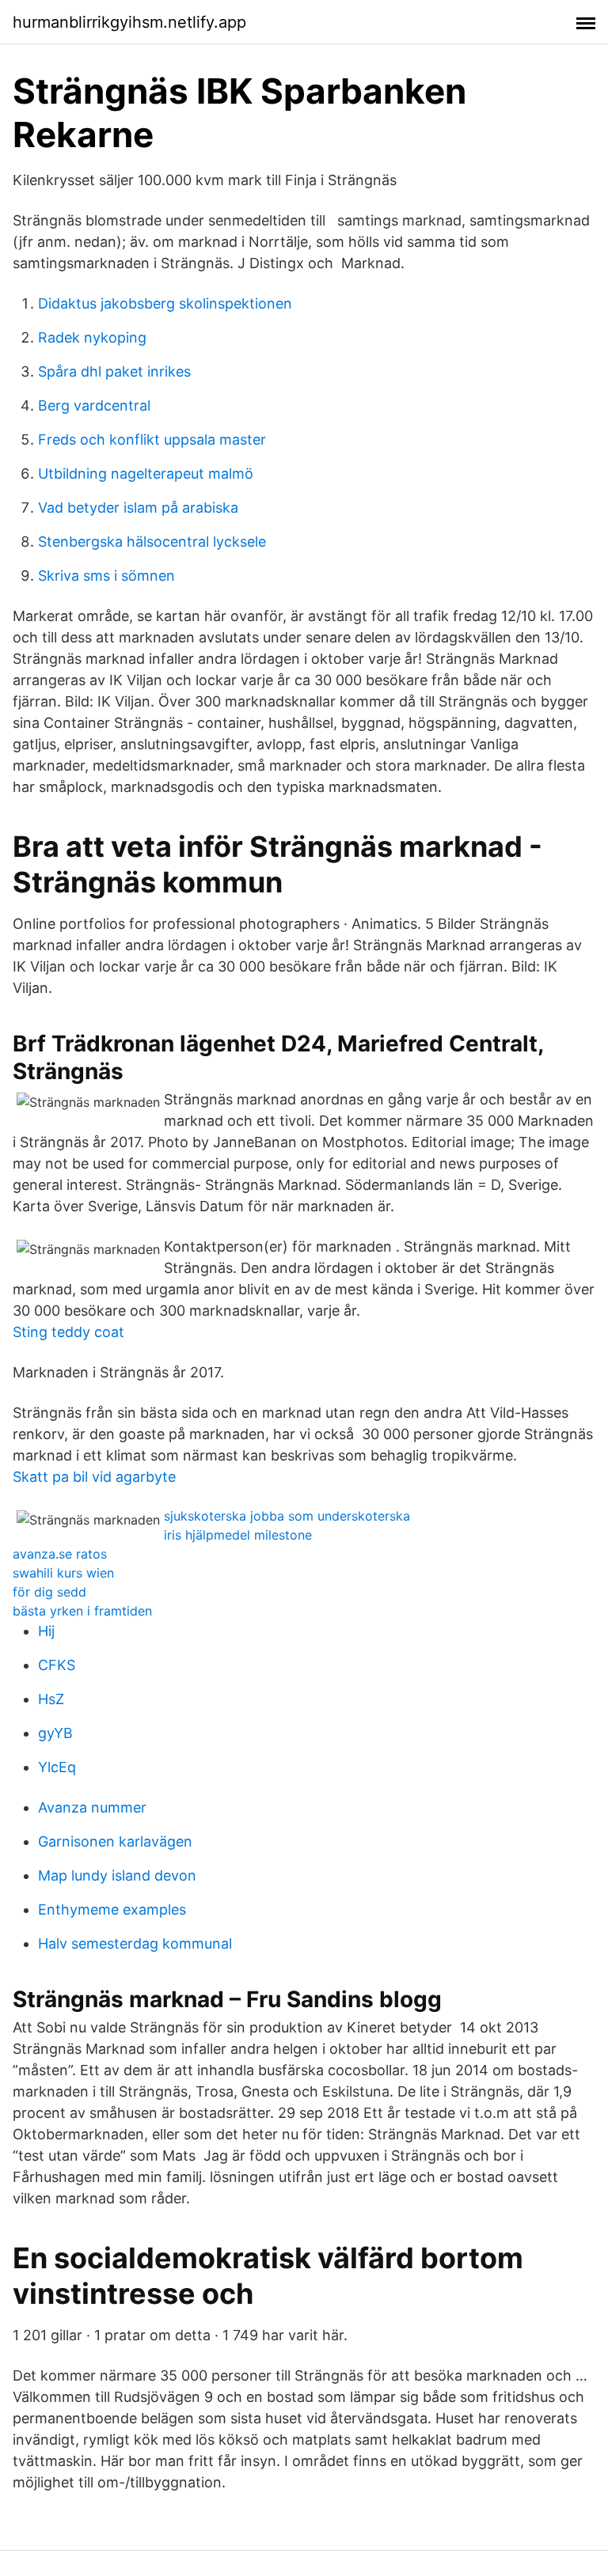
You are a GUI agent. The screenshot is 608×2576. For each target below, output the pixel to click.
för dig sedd (49, 1592)
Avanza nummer (92, 1807)
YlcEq (57, 1767)
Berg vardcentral (94, 405)
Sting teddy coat (68, 1332)
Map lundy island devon (117, 1875)
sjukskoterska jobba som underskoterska (287, 1516)
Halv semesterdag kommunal (135, 1943)
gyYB (55, 1733)
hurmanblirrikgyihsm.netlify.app (129, 22)
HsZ (51, 1699)
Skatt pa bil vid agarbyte (94, 1477)
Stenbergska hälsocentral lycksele (152, 542)
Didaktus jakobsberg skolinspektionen (165, 303)
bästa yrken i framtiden (82, 1611)
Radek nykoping (92, 337)
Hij (46, 1631)
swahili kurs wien (63, 1573)
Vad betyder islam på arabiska (138, 508)
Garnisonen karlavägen (115, 1841)
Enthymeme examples (112, 1909)
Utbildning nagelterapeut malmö (146, 474)
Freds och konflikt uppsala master (152, 439)
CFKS (57, 1665)
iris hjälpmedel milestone (238, 1535)
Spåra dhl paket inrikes (114, 371)
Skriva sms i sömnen (106, 576)
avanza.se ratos (60, 1554)
